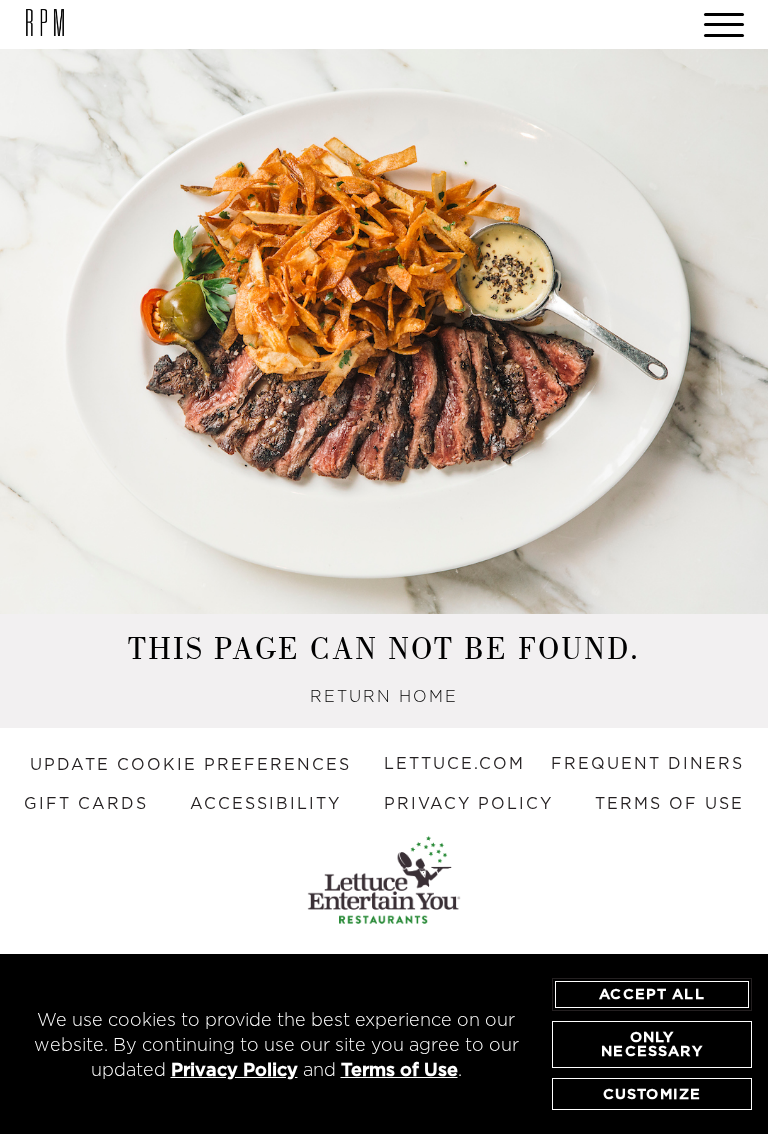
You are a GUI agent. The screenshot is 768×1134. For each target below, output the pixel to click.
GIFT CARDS (86, 803)
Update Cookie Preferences (190, 764)
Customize (652, 1094)
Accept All (652, 994)
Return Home (384, 696)
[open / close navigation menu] (724, 25)
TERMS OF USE (669, 803)
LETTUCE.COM (454, 763)
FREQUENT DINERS (647, 763)
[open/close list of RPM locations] (45, 24)
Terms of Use (399, 1069)
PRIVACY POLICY (468, 803)
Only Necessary (651, 1044)
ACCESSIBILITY (265, 803)
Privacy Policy (234, 1069)
